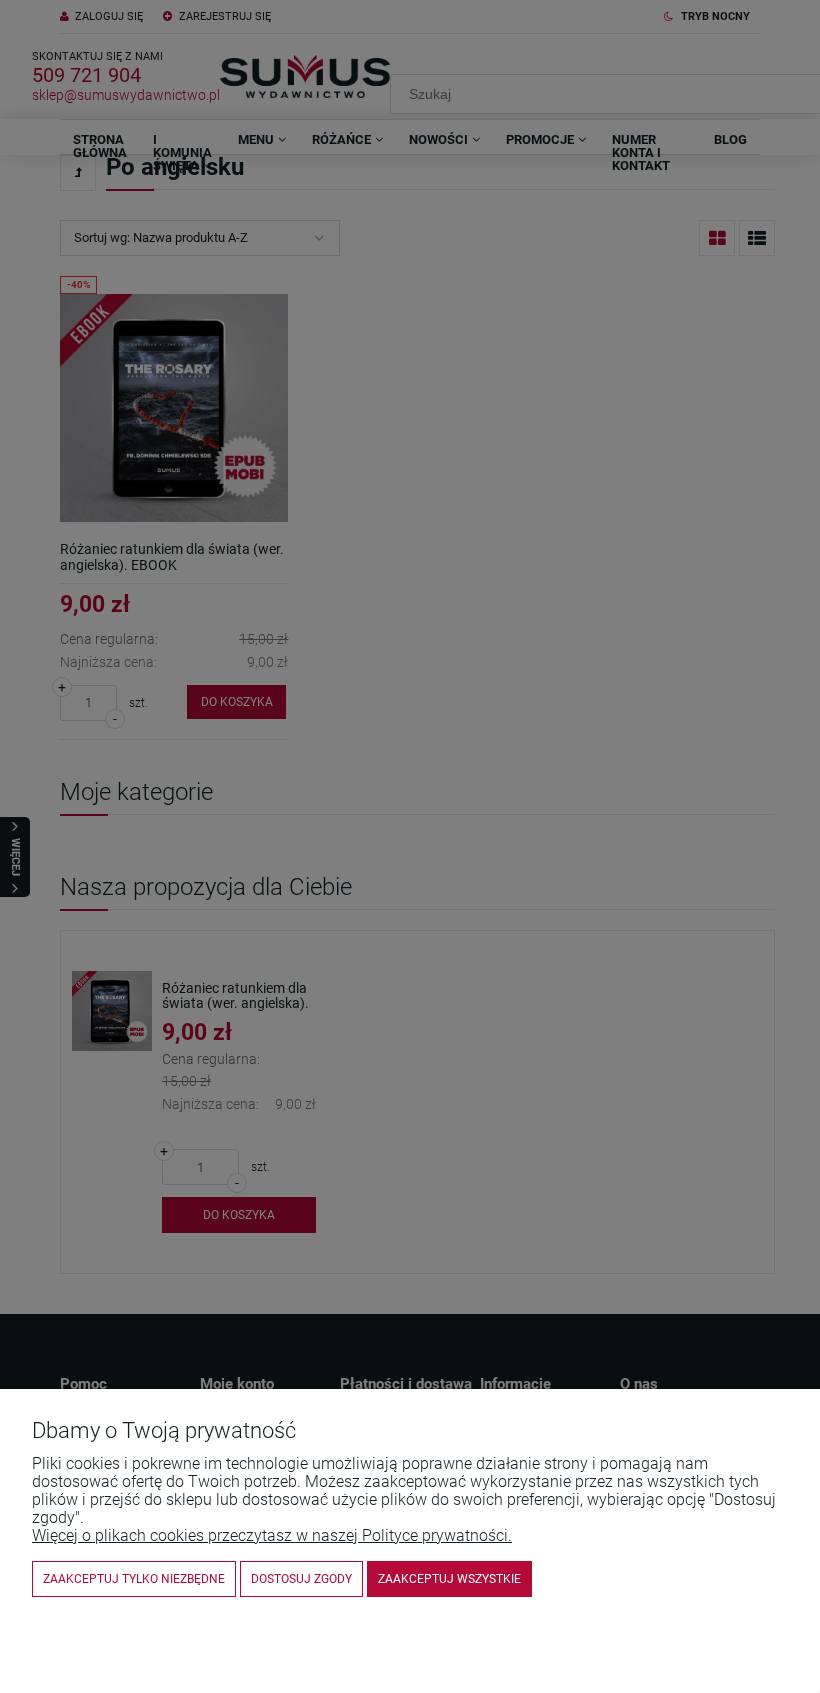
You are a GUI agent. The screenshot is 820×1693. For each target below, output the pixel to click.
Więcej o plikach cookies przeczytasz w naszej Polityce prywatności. (272, 1535)
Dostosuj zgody (301, 1579)
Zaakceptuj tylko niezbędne (134, 1579)
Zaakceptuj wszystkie (449, 1579)
